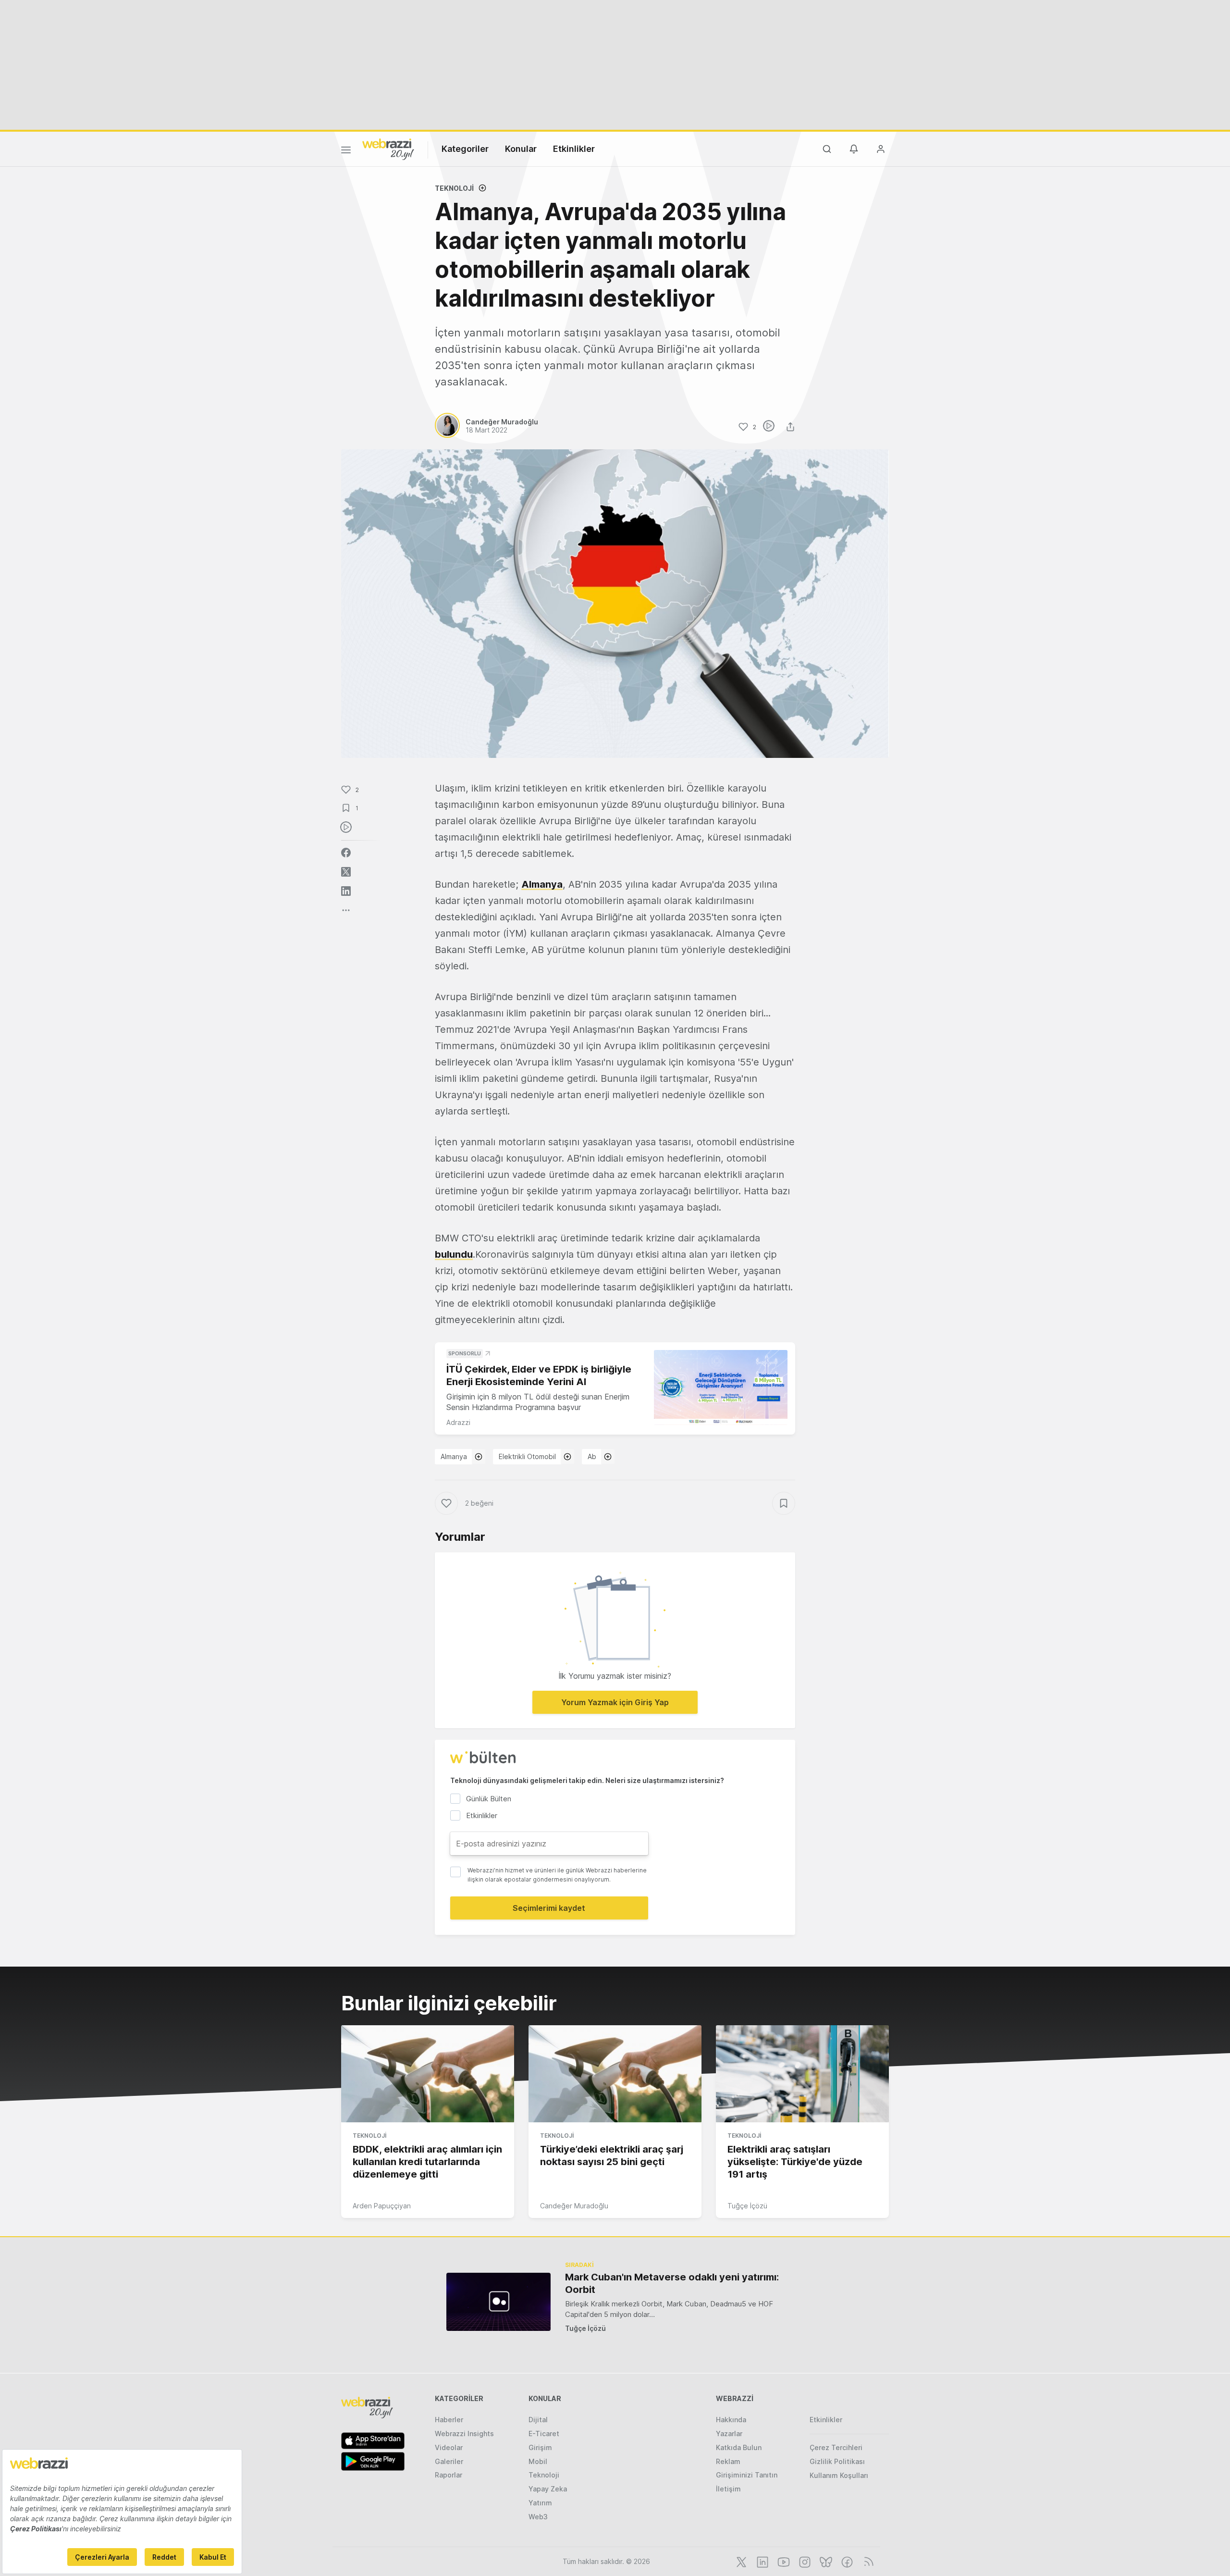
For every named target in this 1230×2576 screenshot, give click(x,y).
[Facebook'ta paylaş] (346, 853)
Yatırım (540, 2503)
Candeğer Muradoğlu (574, 2206)
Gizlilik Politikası (837, 2461)
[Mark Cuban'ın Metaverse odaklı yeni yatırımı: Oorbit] (498, 2302)
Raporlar (449, 2475)
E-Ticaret (544, 2434)
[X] (740, 2561)
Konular (521, 149)
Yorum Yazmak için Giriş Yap (615, 1702)
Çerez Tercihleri (836, 2447)
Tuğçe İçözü (747, 2206)
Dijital (538, 2420)
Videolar (449, 2447)
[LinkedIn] (762, 2561)
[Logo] (388, 149)
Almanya (542, 884)
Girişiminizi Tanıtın (747, 2475)
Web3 (538, 2517)
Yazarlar (729, 2434)
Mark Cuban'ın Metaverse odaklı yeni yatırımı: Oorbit (672, 2283)
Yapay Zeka (548, 2489)
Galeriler (449, 2461)
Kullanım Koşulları (839, 2475)
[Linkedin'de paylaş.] (346, 891)
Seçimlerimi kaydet (549, 1908)
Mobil (538, 2461)
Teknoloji (454, 188)
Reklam (728, 2461)
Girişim (540, 2447)
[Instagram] (804, 2561)
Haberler (449, 2420)
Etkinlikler (574, 149)
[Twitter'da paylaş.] (346, 872)
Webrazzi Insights (464, 2434)
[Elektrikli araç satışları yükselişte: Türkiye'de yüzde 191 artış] (802, 2074)
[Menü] (346, 151)
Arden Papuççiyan (382, 2206)
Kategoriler (465, 149)
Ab (592, 1456)
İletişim (728, 2489)
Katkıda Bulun (739, 2447)
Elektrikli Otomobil (527, 1456)
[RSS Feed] (867, 2561)
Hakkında (731, 2420)
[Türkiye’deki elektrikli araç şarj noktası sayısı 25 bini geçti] (615, 2074)
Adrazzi (458, 1422)
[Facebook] (846, 2561)
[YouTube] (783, 2561)
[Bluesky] (825, 2561)
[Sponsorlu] (721, 1388)
